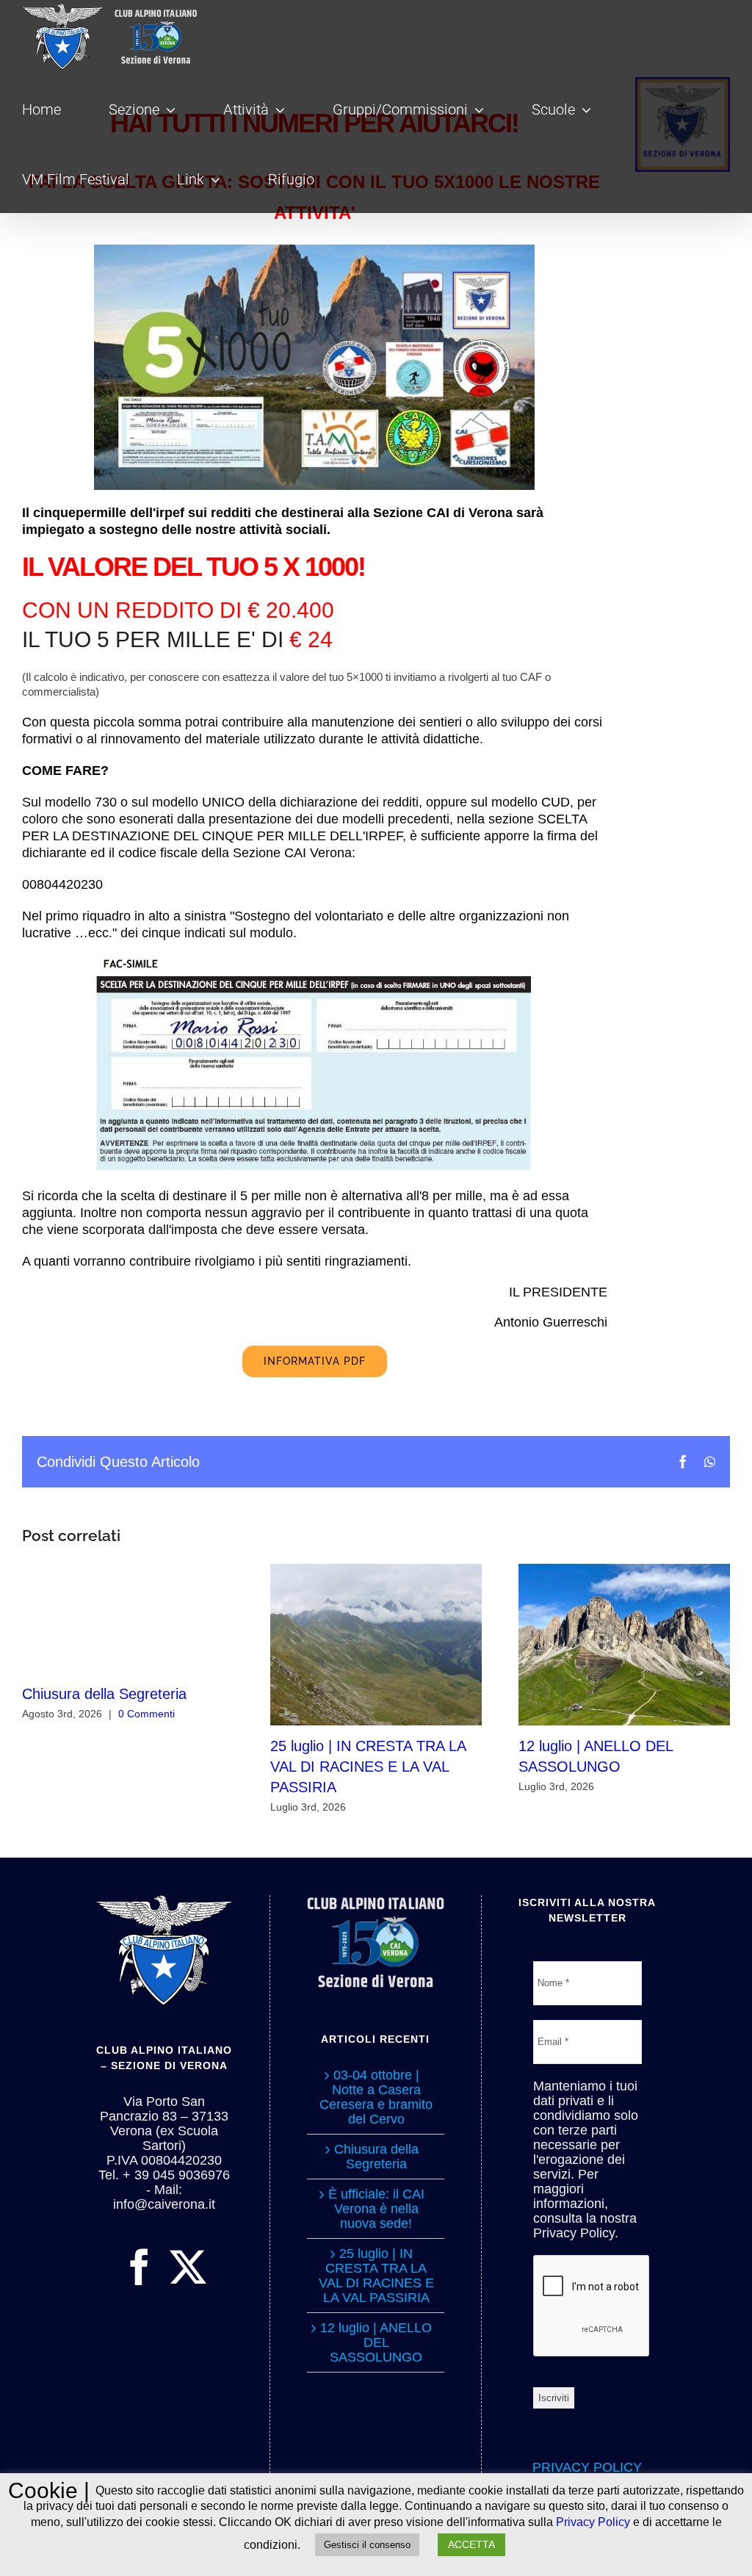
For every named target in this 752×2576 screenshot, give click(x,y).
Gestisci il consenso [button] (367, 2545)
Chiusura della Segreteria (104, 1694)
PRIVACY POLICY (587, 2467)
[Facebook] (140, 2267)
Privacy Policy (593, 2522)
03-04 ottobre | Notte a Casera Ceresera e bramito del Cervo (376, 2097)
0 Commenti (147, 1714)
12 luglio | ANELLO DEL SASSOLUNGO (625, 1644)
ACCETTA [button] (471, 2544)
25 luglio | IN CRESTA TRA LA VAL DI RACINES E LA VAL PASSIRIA (376, 1644)
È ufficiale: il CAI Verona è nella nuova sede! (376, 2209)
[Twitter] (188, 2267)
